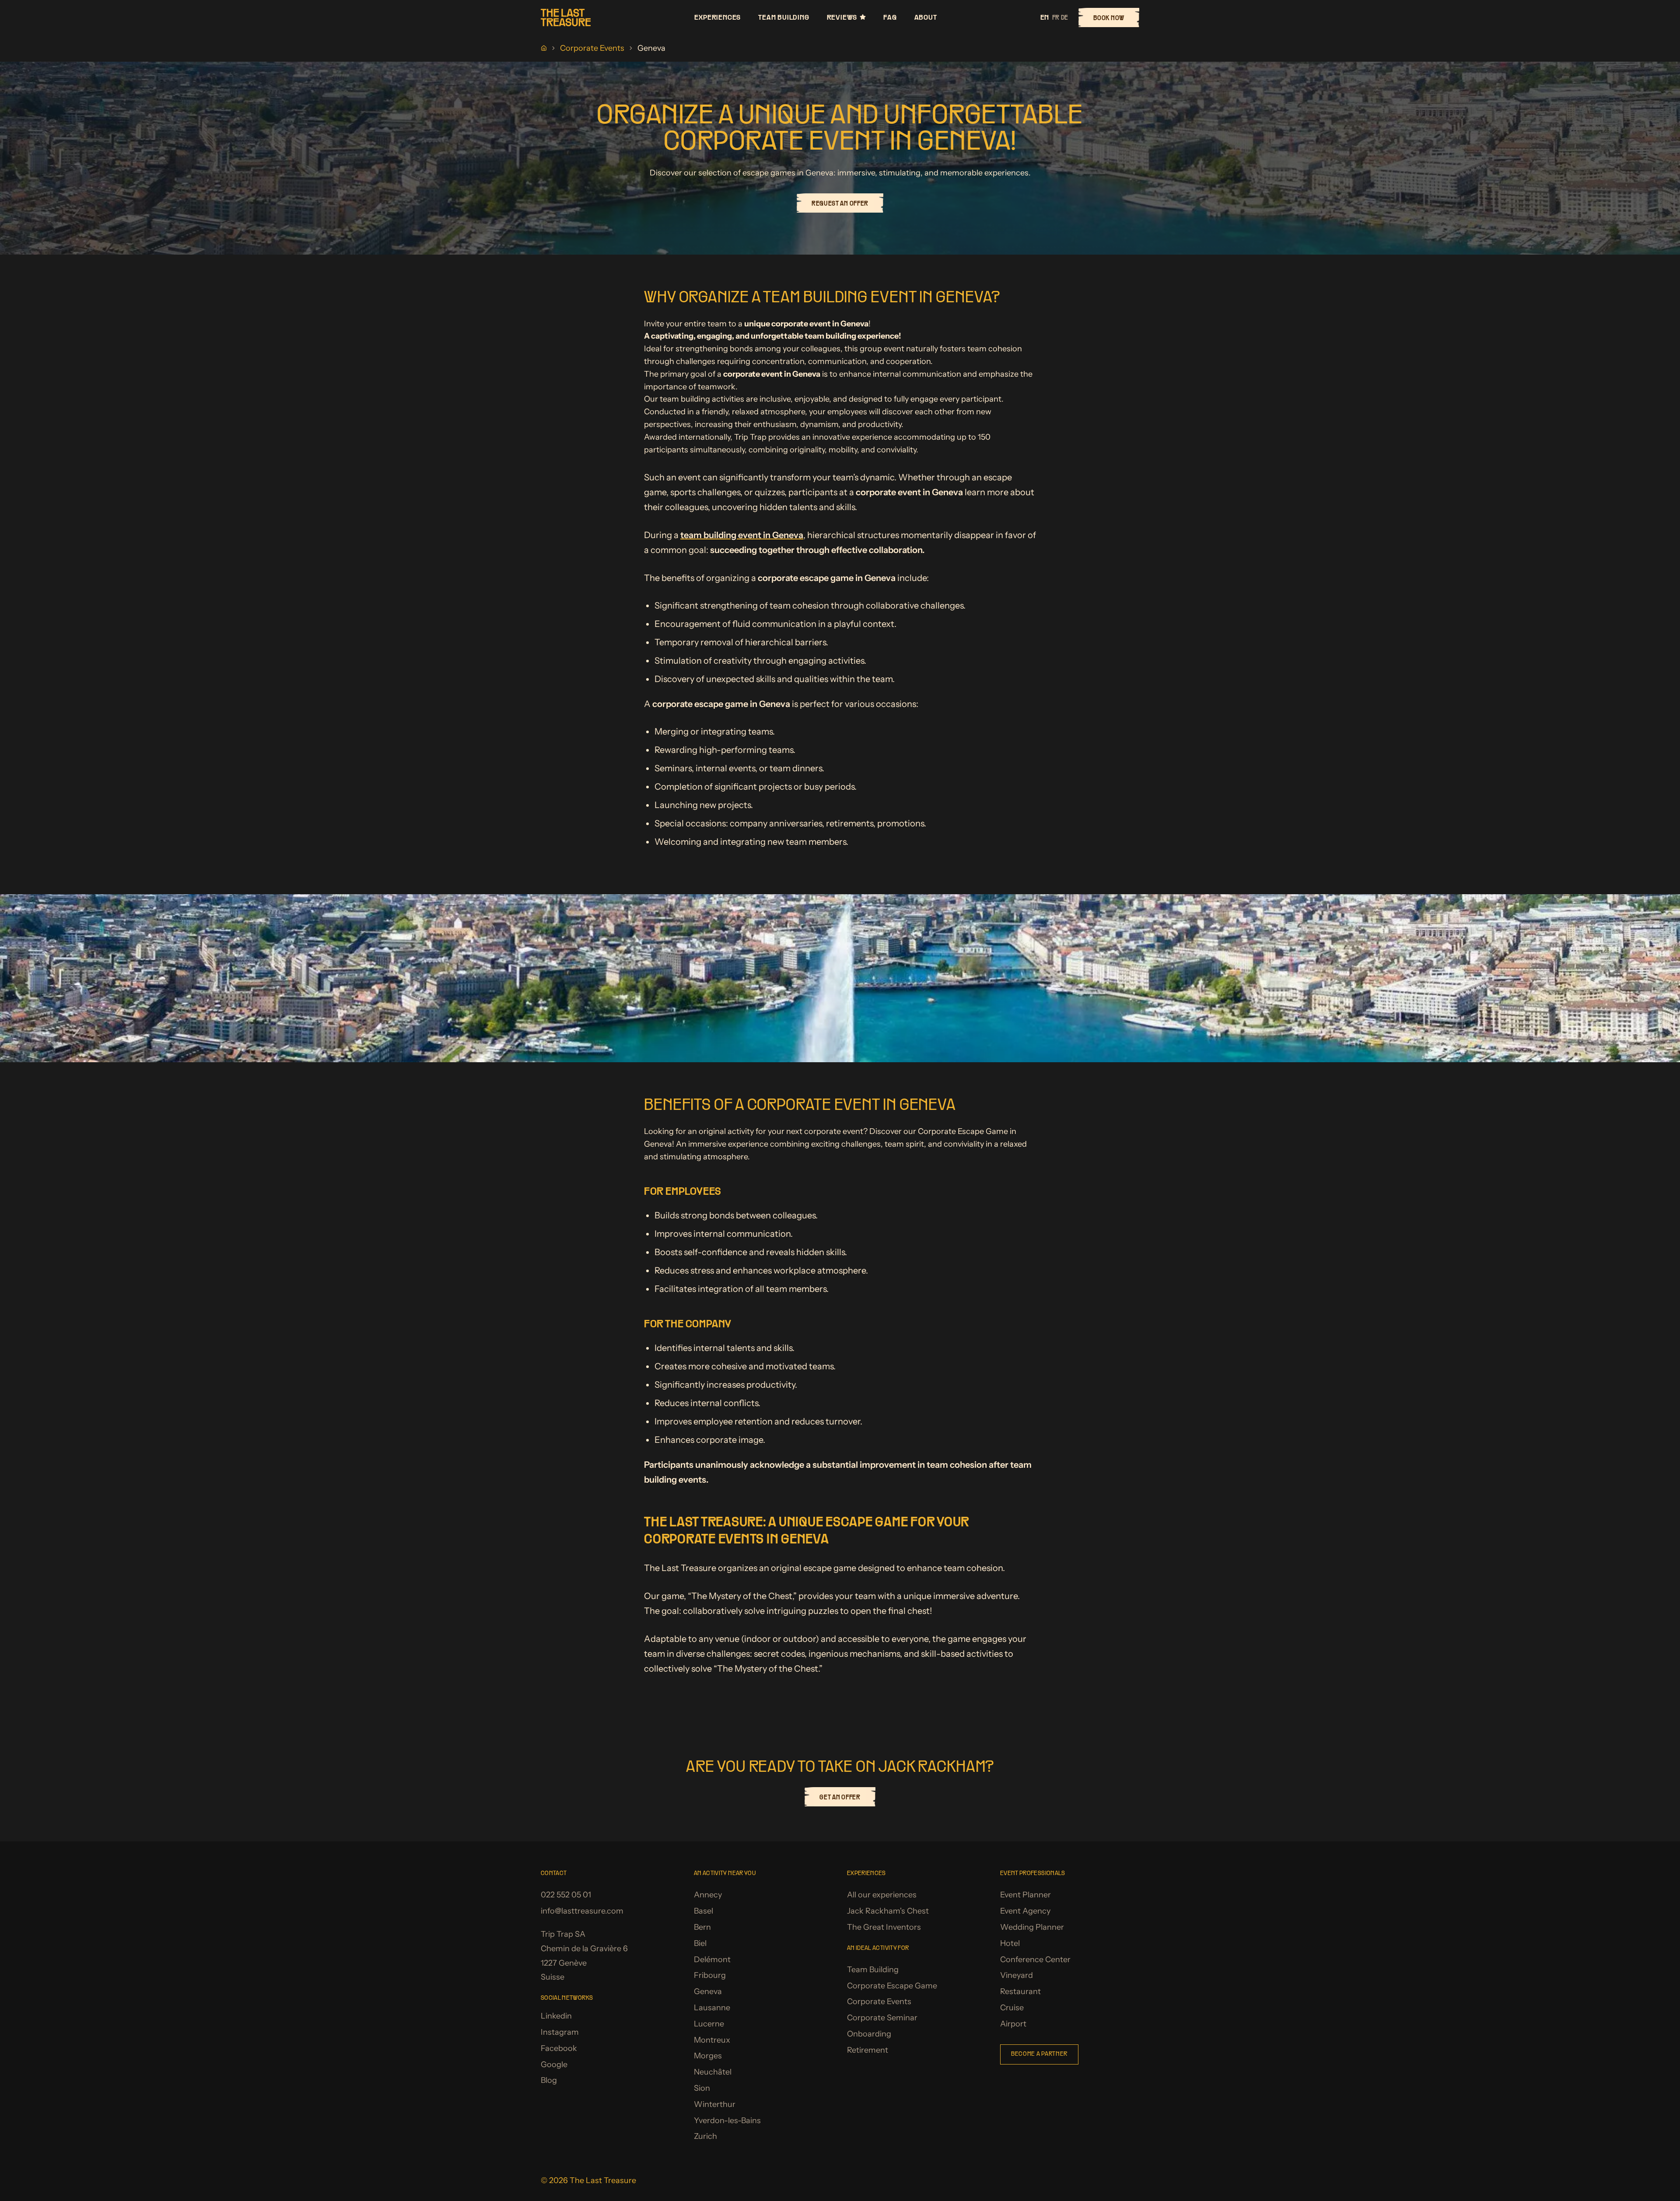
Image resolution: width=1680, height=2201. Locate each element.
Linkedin (556, 2016)
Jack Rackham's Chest (888, 1911)
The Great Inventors (884, 1927)
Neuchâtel (713, 2072)
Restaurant (1020, 1991)
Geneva (708, 1991)
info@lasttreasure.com (582, 1911)
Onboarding (869, 2034)
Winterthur (715, 2104)
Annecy (708, 1895)
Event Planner (1025, 1895)
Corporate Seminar (882, 2018)
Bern (702, 1927)
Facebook (559, 2048)
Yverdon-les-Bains (727, 2121)
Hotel (1010, 1943)
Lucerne (709, 2024)
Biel (700, 1943)
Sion (702, 2088)
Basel (703, 1911)
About (926, 17)
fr (1056, 17)
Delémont (712, 1960)
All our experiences (882, 1895)
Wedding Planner (1032, 1927)
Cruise (1012, 2008)
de (1064, 17)
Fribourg (710, 1975)
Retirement (868, 2050)
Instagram (560, 2032)
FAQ (890, 17)
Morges (708, 2056)
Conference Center (1035, 1960)
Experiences (717, 17)
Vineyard (1017, 1975)
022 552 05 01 (566, 1895)
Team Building (784, 17)
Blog (549, 2080)
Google (554, 2065)
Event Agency (1025, 1911)
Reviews (842, 17)
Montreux (712, 2040)
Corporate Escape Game (892, 1986)
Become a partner (1039, 2054)
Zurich (705, 2136)
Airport (1013, 2024)
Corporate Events (592, 48)
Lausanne (712, 2008)
